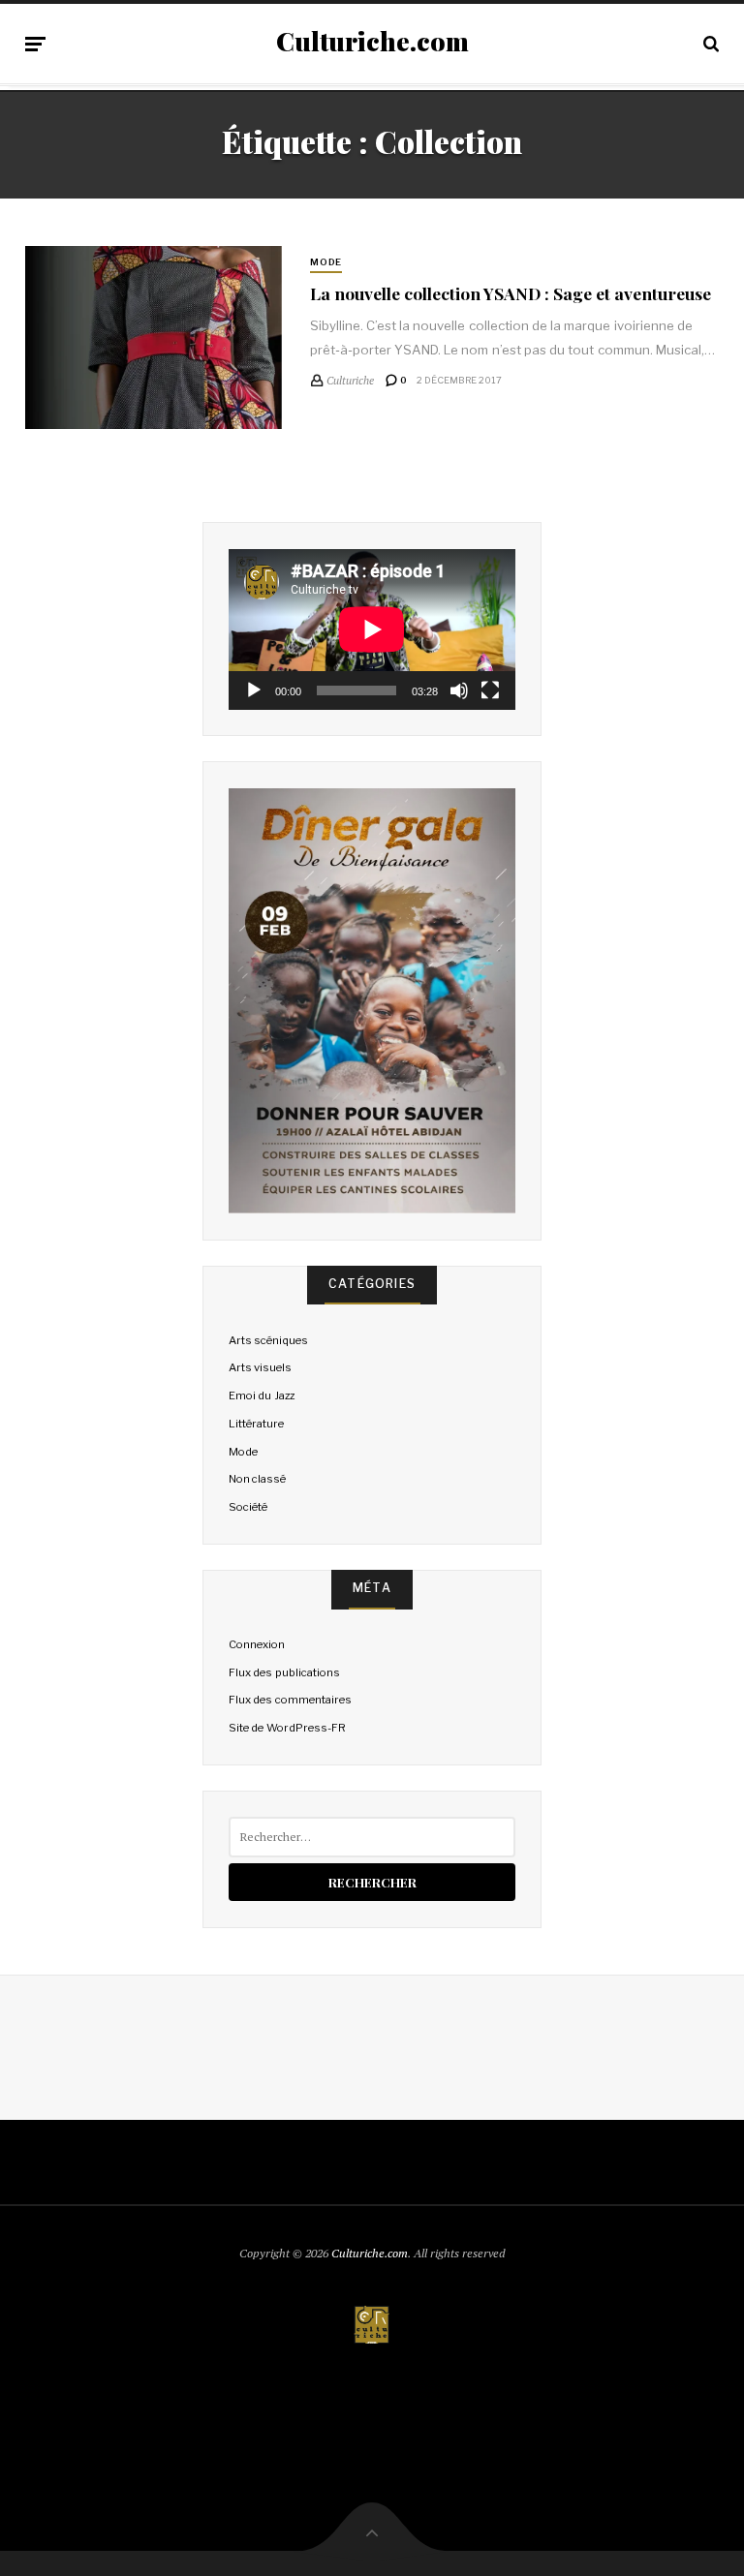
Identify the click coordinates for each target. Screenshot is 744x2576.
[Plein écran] (490, 690)
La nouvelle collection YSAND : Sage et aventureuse (511, 293)
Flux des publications (284, 1672)
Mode (326, 262)
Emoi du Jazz (261, 1395)
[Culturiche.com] (372, 2326)
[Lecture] (254, 690)
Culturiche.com (372, 42)
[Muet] (459, 690)
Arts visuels (260, 1367)
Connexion (257, 1644)
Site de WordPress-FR (287, 1728)
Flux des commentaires (290, 1700)
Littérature (256, 1424)
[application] (372, 629)
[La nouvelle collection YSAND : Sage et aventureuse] (154, 338)
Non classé (257, 1479)
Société (248, 1507)
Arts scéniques (268, 1340)
